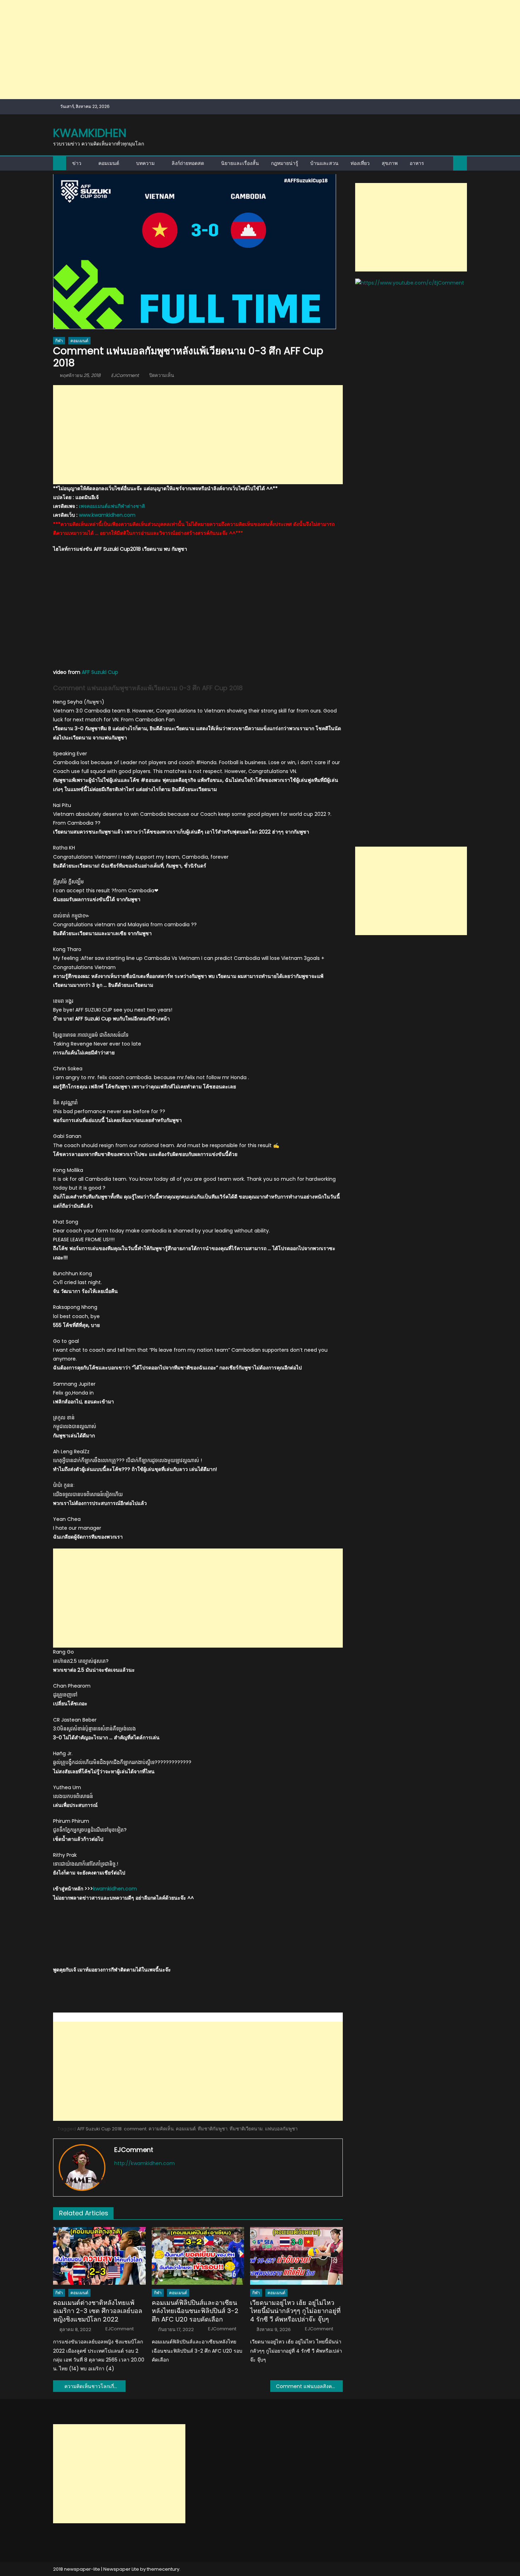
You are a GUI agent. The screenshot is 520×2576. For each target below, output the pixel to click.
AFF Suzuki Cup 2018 (99, 2129)
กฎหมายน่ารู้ (285, 163)
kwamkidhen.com (115, 1889)
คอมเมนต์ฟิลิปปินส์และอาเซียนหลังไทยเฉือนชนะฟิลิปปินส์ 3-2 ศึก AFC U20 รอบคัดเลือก (195, 2311)
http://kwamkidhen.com (145, 2163)
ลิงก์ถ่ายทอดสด (188, 163)
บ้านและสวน (324, 163)
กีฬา (59, 341)
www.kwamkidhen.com (107, 515)
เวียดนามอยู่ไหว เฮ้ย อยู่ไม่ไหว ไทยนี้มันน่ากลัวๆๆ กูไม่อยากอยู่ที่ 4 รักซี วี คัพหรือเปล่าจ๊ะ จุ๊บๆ (295, 2311)
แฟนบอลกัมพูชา (281, 2129)
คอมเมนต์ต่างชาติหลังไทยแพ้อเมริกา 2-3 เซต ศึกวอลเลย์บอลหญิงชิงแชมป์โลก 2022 (98, 2311)
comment (135, 2129)
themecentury (163, 2569)
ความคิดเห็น (161, 2129)
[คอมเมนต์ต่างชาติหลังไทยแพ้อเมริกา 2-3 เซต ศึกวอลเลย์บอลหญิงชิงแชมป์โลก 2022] (99, 2256)
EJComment (125, 375)
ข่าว (77, 163)
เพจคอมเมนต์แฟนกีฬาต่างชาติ (112, 506)
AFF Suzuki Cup (100, 672)
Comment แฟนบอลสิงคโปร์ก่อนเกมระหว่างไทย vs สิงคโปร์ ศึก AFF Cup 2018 (309, 2386)
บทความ (145, 163)
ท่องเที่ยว (360, 163)
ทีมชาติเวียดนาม (246, 2129)
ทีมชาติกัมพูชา (213, 2129)
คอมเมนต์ (109, 163)
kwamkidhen (90, 133)
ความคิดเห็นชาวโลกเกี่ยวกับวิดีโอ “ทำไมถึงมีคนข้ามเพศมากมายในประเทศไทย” (95, 2386)
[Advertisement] (212, 50)
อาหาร (417, 163)
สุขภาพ (390, 163)
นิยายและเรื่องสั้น (240, 163)
